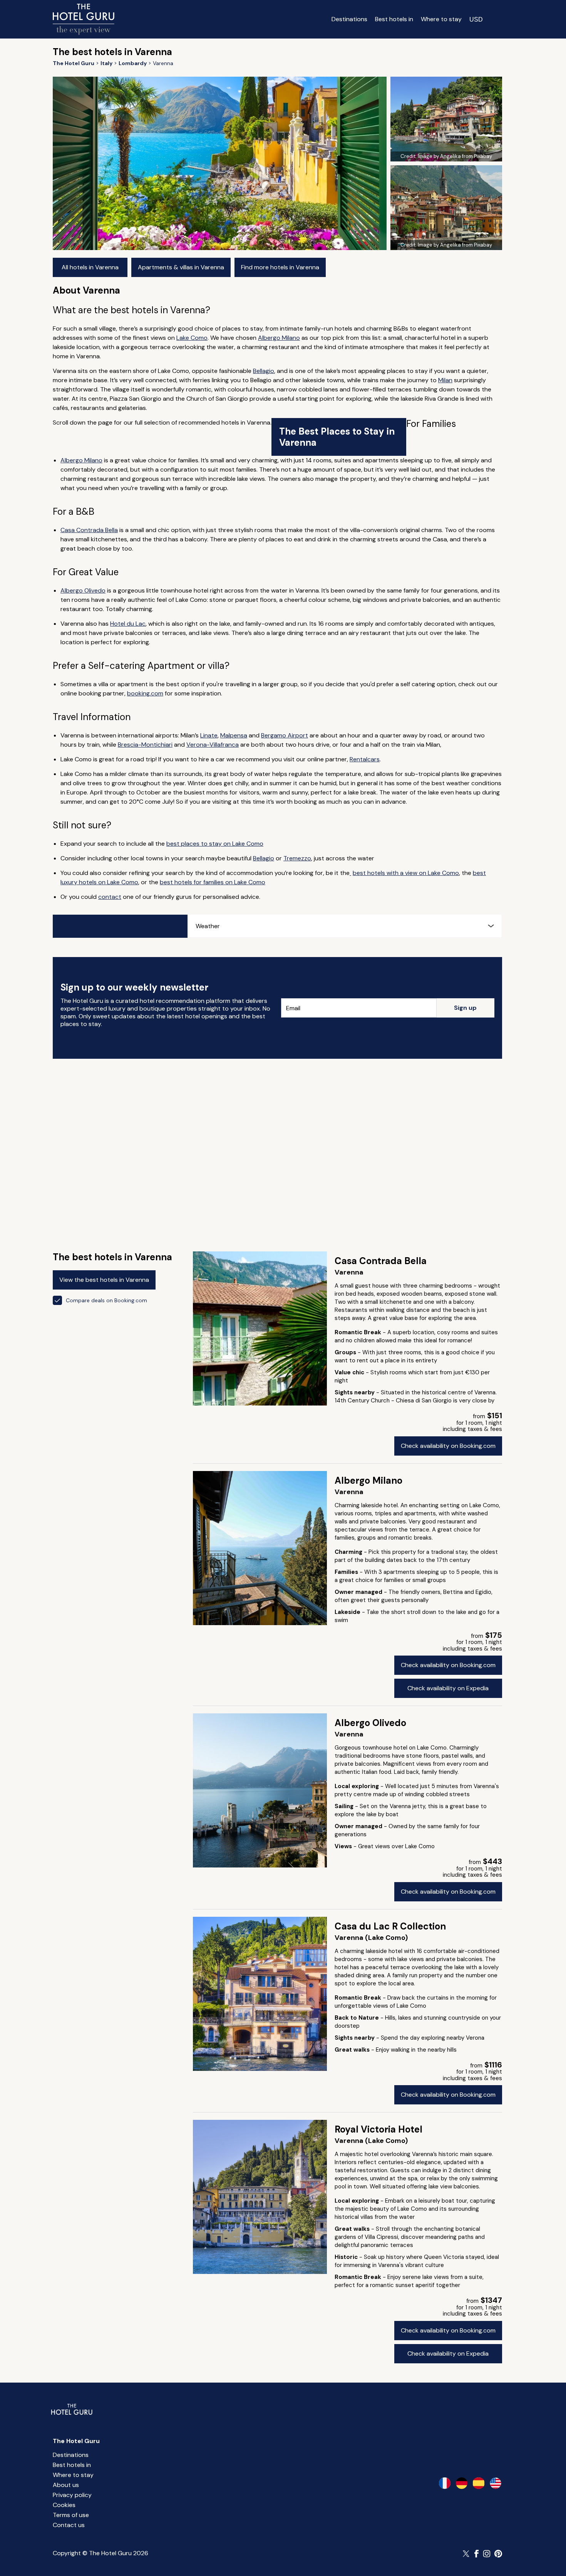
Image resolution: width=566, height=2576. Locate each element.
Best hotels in (394, 19)
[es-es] (479, 2483)
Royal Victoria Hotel (378, 2129)
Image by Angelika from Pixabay (455, 156)
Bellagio (264, 371)
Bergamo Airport (285, 735)
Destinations (349, 19)
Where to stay (441, 19)
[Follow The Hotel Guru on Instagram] (487, 2554)
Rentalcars (365, 759)
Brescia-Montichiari (145, 745)
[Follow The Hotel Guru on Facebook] (477, 2554)
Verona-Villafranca (213, 745)
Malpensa (234, 735)
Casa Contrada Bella (89, 530)
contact (110, 897)
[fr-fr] (445, 2483)
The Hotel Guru (76, 2441)
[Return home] (84, 19)
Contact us (69, 2525)
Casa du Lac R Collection (390, 1926)
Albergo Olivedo (83, 590)
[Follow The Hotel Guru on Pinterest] (498, 2554)
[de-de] (462, 2483)
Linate (209, 735)
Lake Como (192, 338)
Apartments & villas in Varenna (181, 267)
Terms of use (71, 2515)
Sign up (465, 1008)
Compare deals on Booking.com (106, 1300)
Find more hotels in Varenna (280, 267)
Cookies (64, 2505)
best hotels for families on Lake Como (213, 882)
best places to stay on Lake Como (215, 844)
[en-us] (496, 2483)
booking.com (145, 693)
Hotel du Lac (128, 624)
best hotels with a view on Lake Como (406, 873)
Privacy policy (72, 2495)
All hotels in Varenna (90, 267)
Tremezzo (297, 858)
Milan (445, 380)
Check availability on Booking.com (448, 1446)
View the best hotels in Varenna (104, 1280)
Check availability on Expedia (448, 1688)
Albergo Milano (279, 338)
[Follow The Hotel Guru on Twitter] (467, 2554)
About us (66, 2485)
